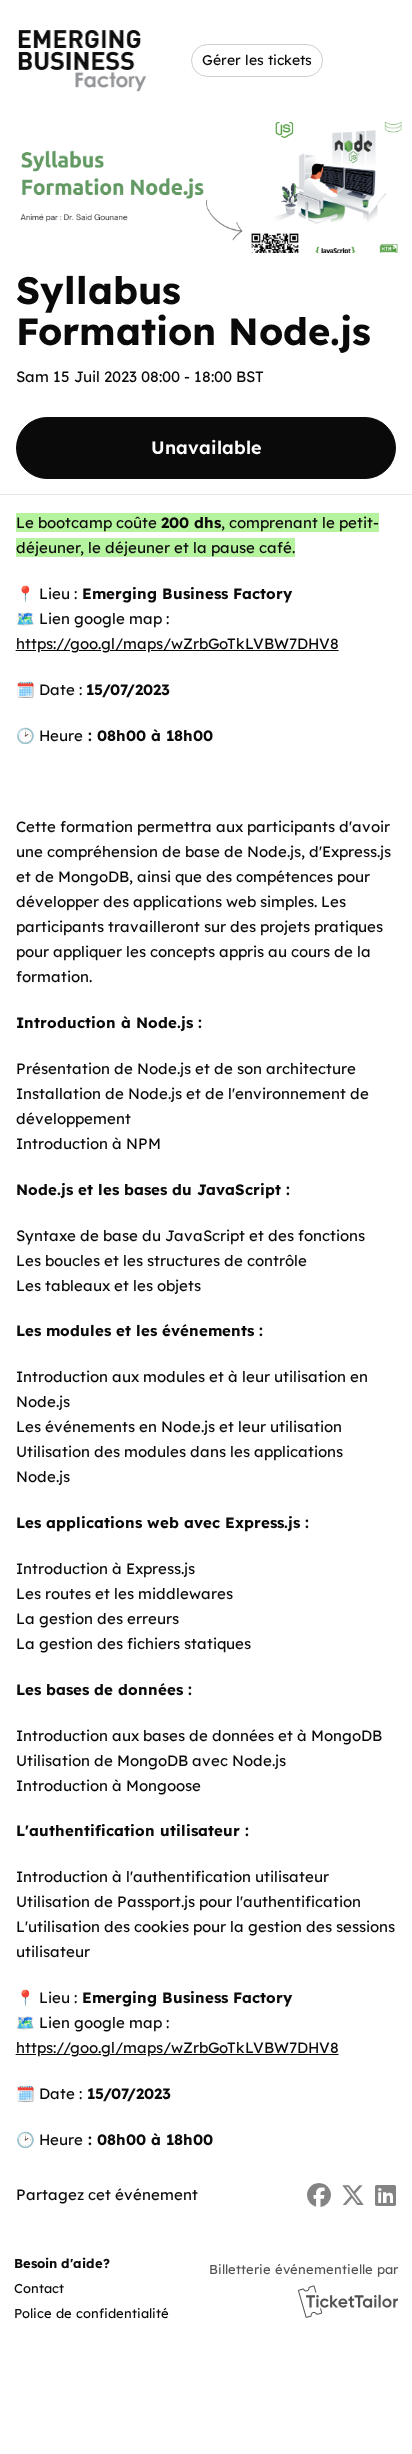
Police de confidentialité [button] (91, 2313)
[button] (67, 2288)
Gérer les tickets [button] (257, 59)
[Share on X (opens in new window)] (353, 2195)
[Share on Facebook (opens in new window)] (319, 2195)
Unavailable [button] (206, 447)
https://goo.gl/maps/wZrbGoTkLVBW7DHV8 (177, 643)
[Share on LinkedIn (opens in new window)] (385, 2195)
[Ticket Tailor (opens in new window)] (348, 2301)
